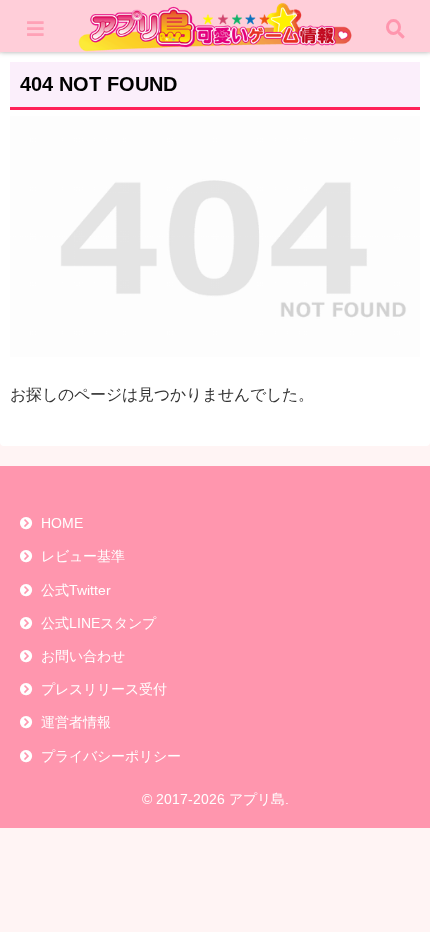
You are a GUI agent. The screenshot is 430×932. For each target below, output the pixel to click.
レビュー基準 (83, 556)
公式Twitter (76, 590)
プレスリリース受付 (104, 689)
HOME (62, 523)
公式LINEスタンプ (98, 623)
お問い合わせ (83, 656)
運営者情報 (76, 722)
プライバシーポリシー (111, 756)
